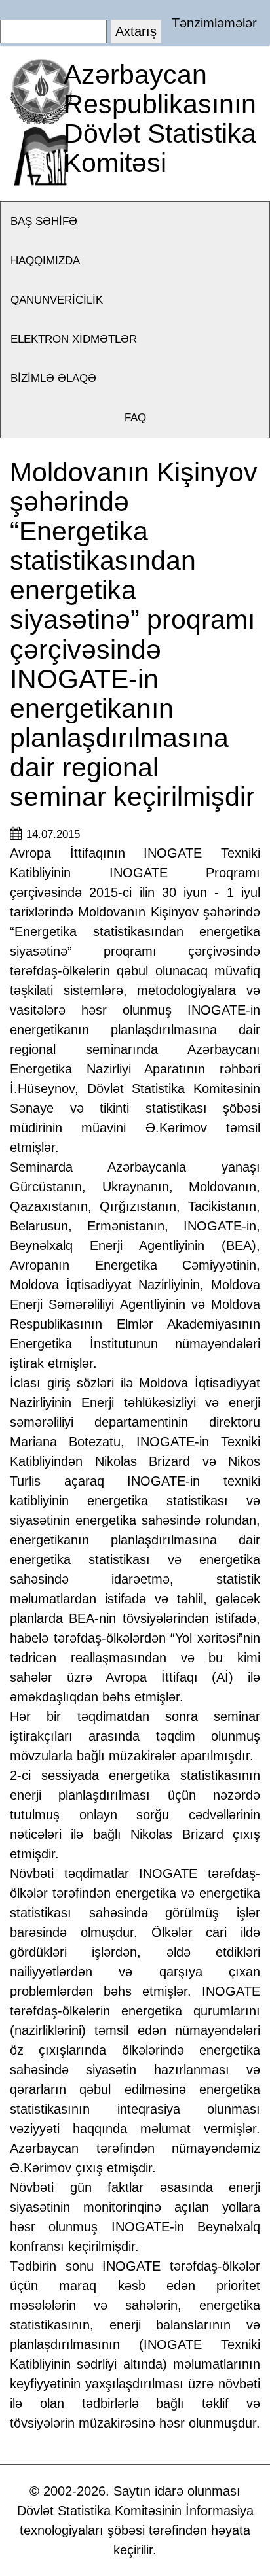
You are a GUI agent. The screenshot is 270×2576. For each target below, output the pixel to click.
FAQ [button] (135, 418)
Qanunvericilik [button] (57, 300)
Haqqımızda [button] (45, 261)
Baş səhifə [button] (44, 221)
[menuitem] (135, 222)
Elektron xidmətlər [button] (74, 339)
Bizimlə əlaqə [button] (53, 378)
